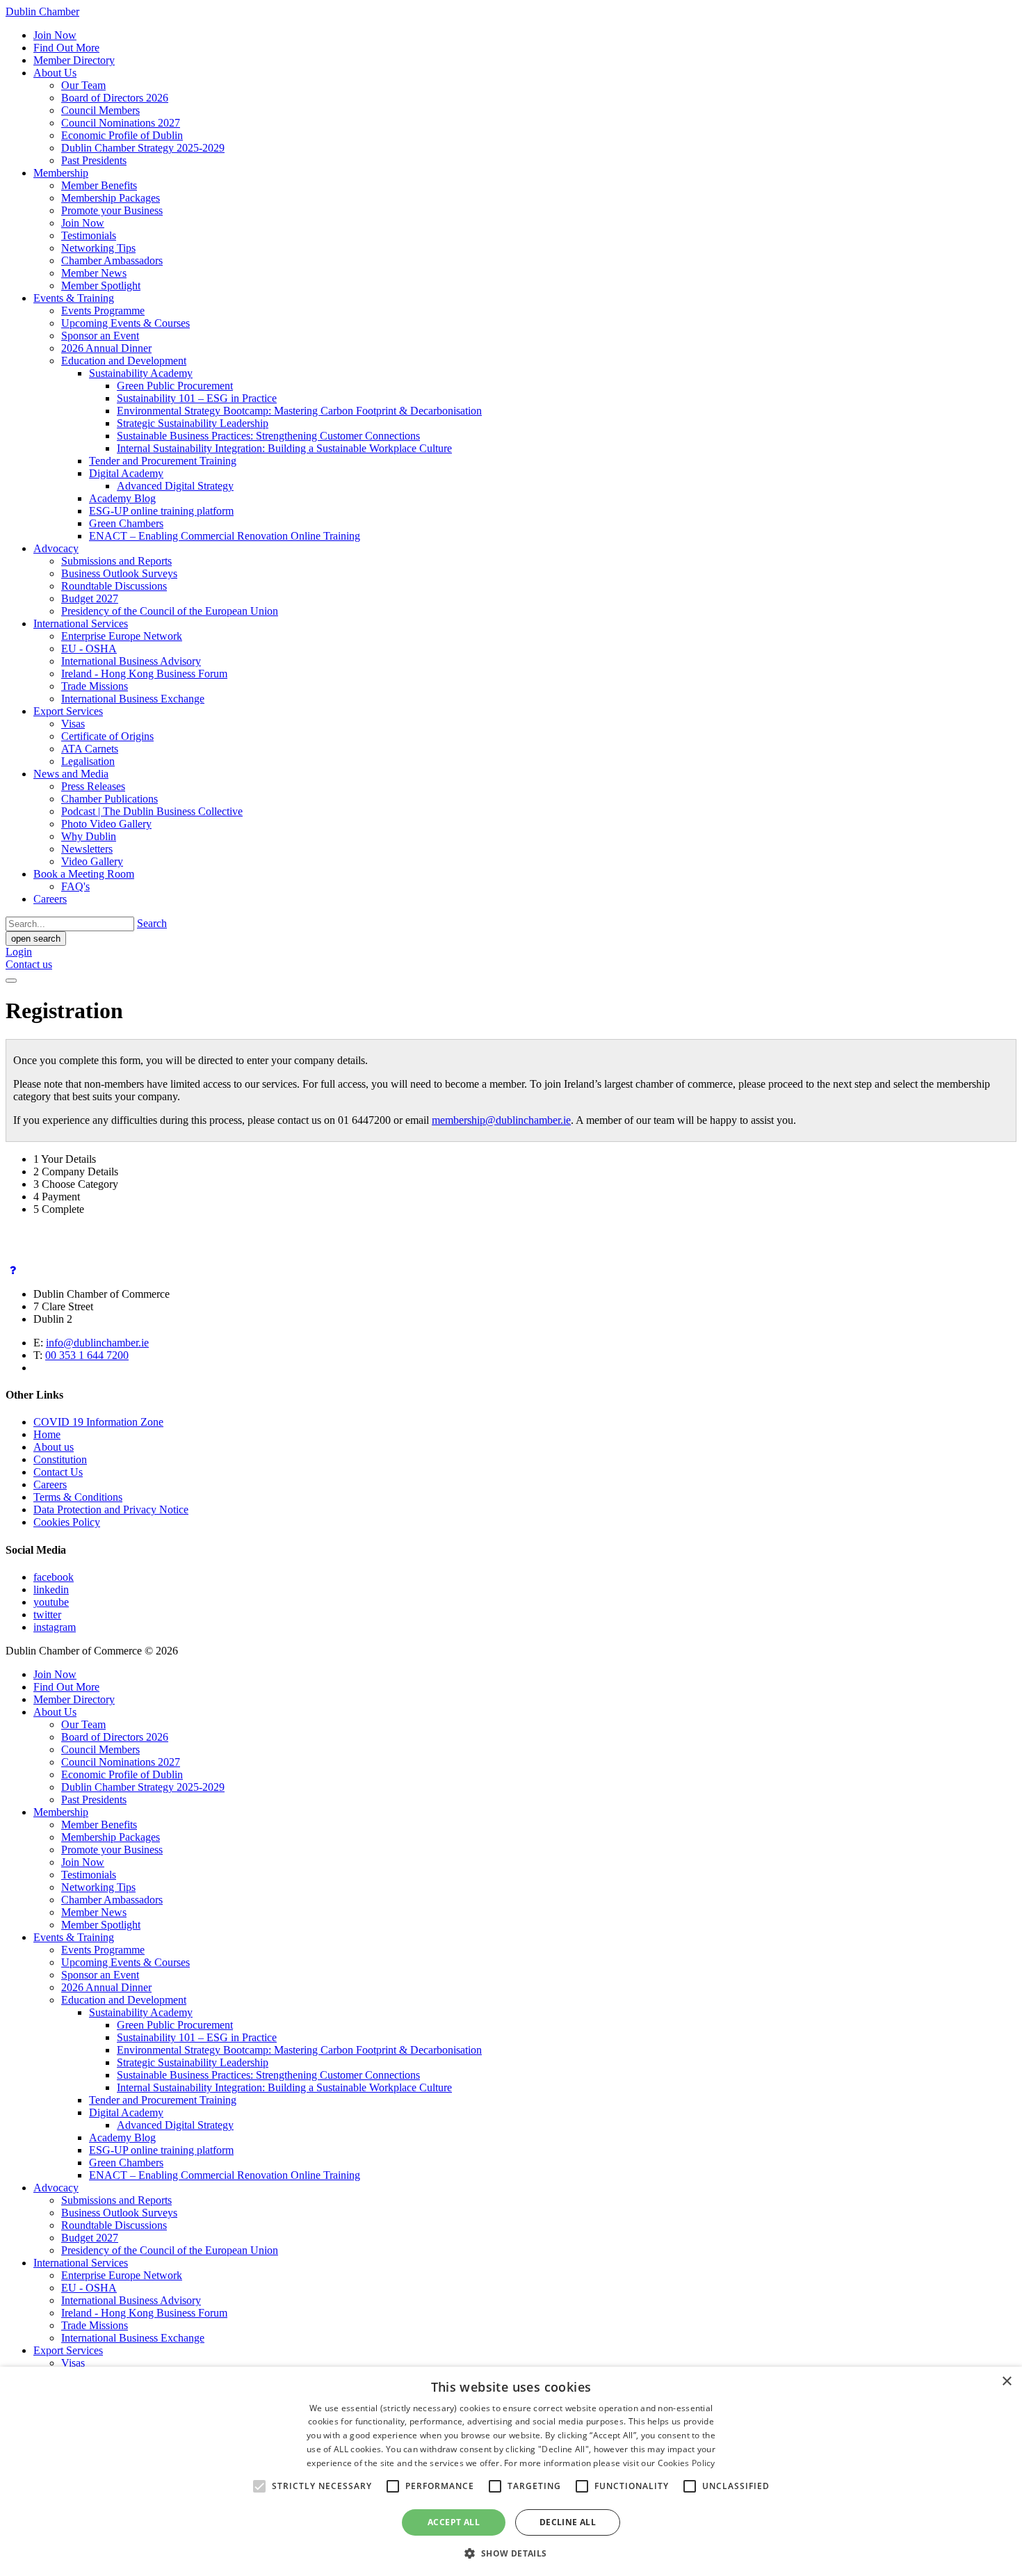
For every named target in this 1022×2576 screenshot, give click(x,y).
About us (54, 1447)
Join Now (55, 35)
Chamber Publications (109, 799)
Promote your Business (112, 210)
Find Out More (66, 48)
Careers (50, 899)
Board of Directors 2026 (115, 98)
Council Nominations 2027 (121, 123)
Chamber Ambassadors (112, 260)
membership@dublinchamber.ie (501, 1120)
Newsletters (87, 849)
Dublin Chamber (42, 11)
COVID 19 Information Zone (98, 1422)
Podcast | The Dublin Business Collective (152, 811)
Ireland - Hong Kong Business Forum (144, 674)
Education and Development (124, 361)
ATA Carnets (90, 749)
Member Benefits (99, 185)
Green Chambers (126, 523)
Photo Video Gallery (106, 824)
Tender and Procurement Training (163, 461)
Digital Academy (126, 473)
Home (47, 1434)
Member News (94, 273)
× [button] (1006, 2382)
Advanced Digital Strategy (175, 486)
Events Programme (103, 311)
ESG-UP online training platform (161, 511)
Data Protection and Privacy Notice (111, 1510)
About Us (55, 73)
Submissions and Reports (116, 561)
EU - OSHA (89, 649)
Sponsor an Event (100, 336)
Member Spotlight (101, 285)
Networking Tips (98, 248)
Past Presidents (94, 160)
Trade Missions (95, 686)
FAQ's (75, 886)
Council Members (100, 110)
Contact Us (58, 1472)
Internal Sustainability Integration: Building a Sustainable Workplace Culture (284, 448)
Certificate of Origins (107, 736)
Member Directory (74, 60)
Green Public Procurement (175, 386)
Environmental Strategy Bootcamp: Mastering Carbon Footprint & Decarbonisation (299, 411)
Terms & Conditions (78, 1497)
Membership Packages (111, 198)
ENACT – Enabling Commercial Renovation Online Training (225, 536)
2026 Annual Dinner (106, 348)
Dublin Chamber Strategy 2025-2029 (143, 148)
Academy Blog (122, 498)
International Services (81, 623)
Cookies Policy (67, 1522)
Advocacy (56, 548)
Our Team (83, 85)
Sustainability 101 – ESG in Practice (197, 398)
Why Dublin (89, 836)
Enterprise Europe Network (122, 636)
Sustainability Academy (141, 373)
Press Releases (93, 786)
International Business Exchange (133, 699)
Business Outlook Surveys (119, 573)
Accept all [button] (454, 2522)
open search (36, 939)
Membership (61, 173)
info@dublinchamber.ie (97, 1343)
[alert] (511, 2471)
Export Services (68, 711)
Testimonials (89, 235)
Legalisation (88, 761)
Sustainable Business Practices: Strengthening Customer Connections (268, 436)
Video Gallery (92, 861)
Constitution (60, 1459)
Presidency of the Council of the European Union (170, 611)
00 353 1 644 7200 (87, 1355)
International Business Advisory (131, 661)
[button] (511, 2553)
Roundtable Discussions (114, 586)
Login (19, 952)
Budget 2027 (90, 598)
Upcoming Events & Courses (125, 323)
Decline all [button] (568, 2522)
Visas (73, 724)
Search (152, 923)
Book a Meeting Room (84, 874)
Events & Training (74, 298)
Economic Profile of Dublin (122, 135)
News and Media (71, 774)
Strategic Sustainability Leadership (193, 423)
